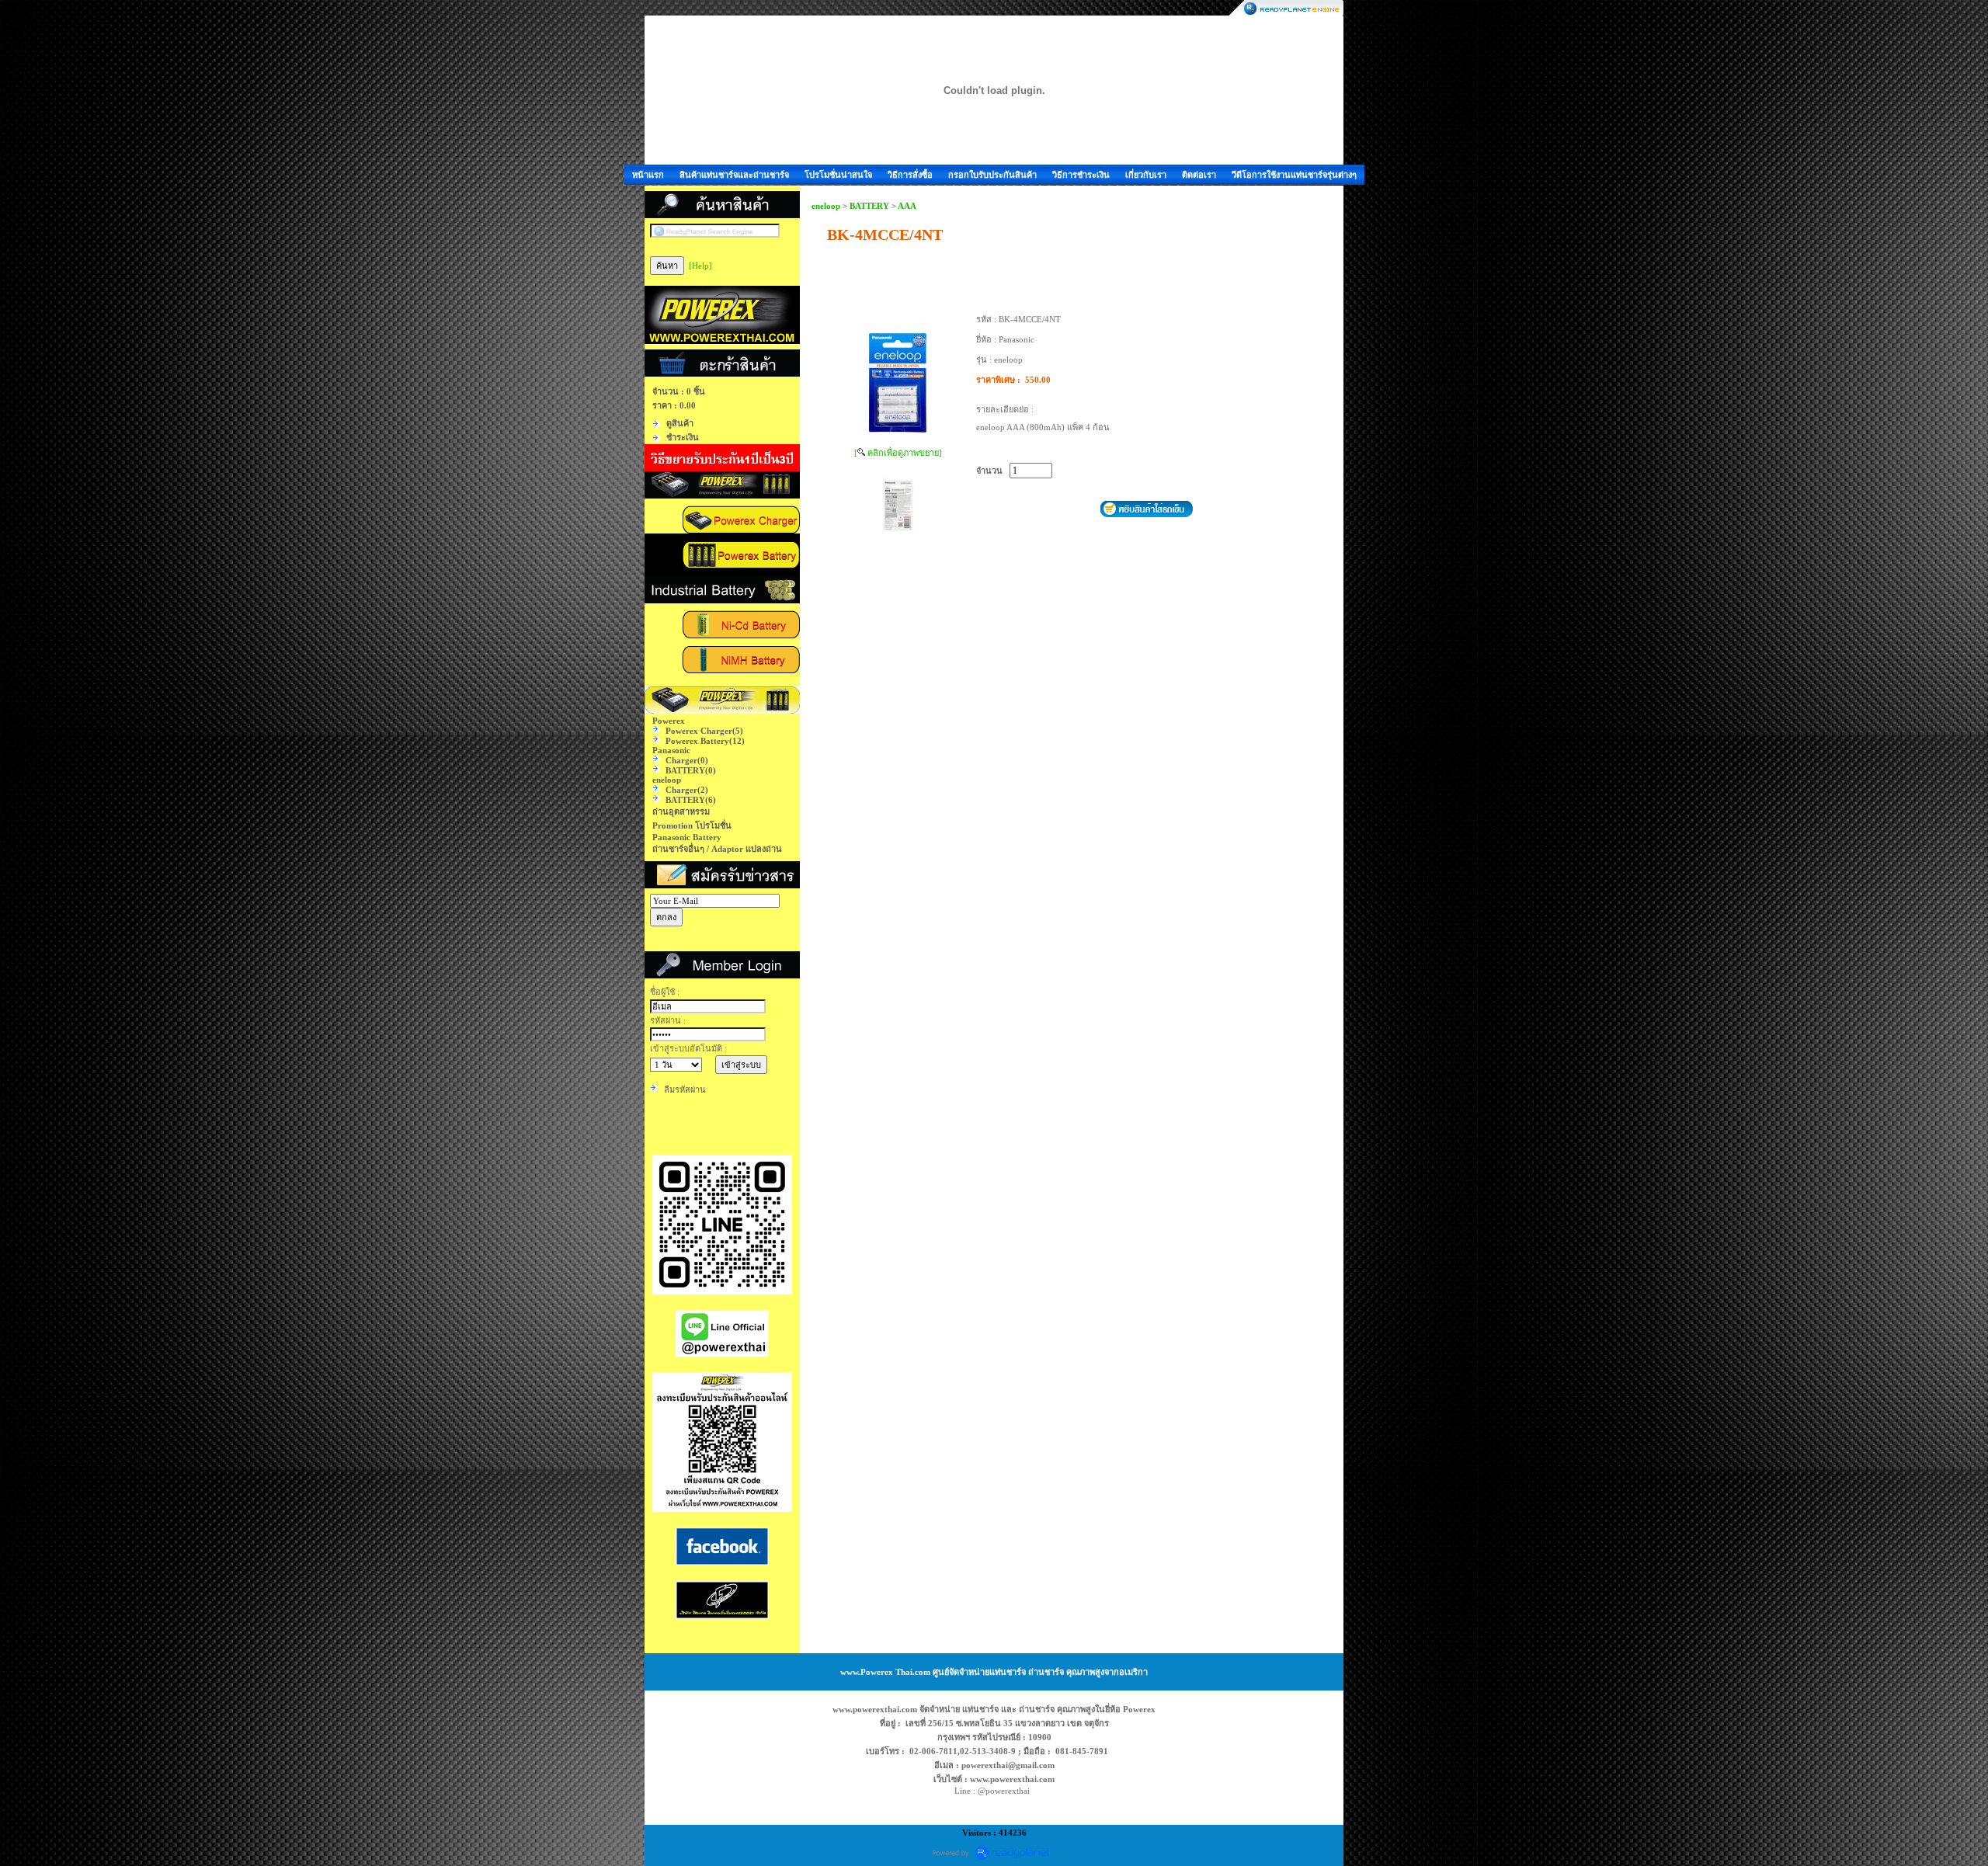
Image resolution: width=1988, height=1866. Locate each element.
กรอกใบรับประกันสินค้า (992, 175)
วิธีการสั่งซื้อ (910, 175)
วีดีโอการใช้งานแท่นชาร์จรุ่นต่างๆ (1294, 175)
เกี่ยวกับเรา (1146, 175)
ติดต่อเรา (1199, 175)
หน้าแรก (648, 175)
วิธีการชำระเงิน (1081, 175)
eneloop (826, 206)
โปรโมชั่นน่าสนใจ (838, 175)
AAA (907, 206)
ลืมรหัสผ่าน (685, 1089)
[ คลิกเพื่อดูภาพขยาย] (898, 453)
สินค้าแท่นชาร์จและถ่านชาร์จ (734, 175)
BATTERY (869, 206)
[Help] (700, 266)
